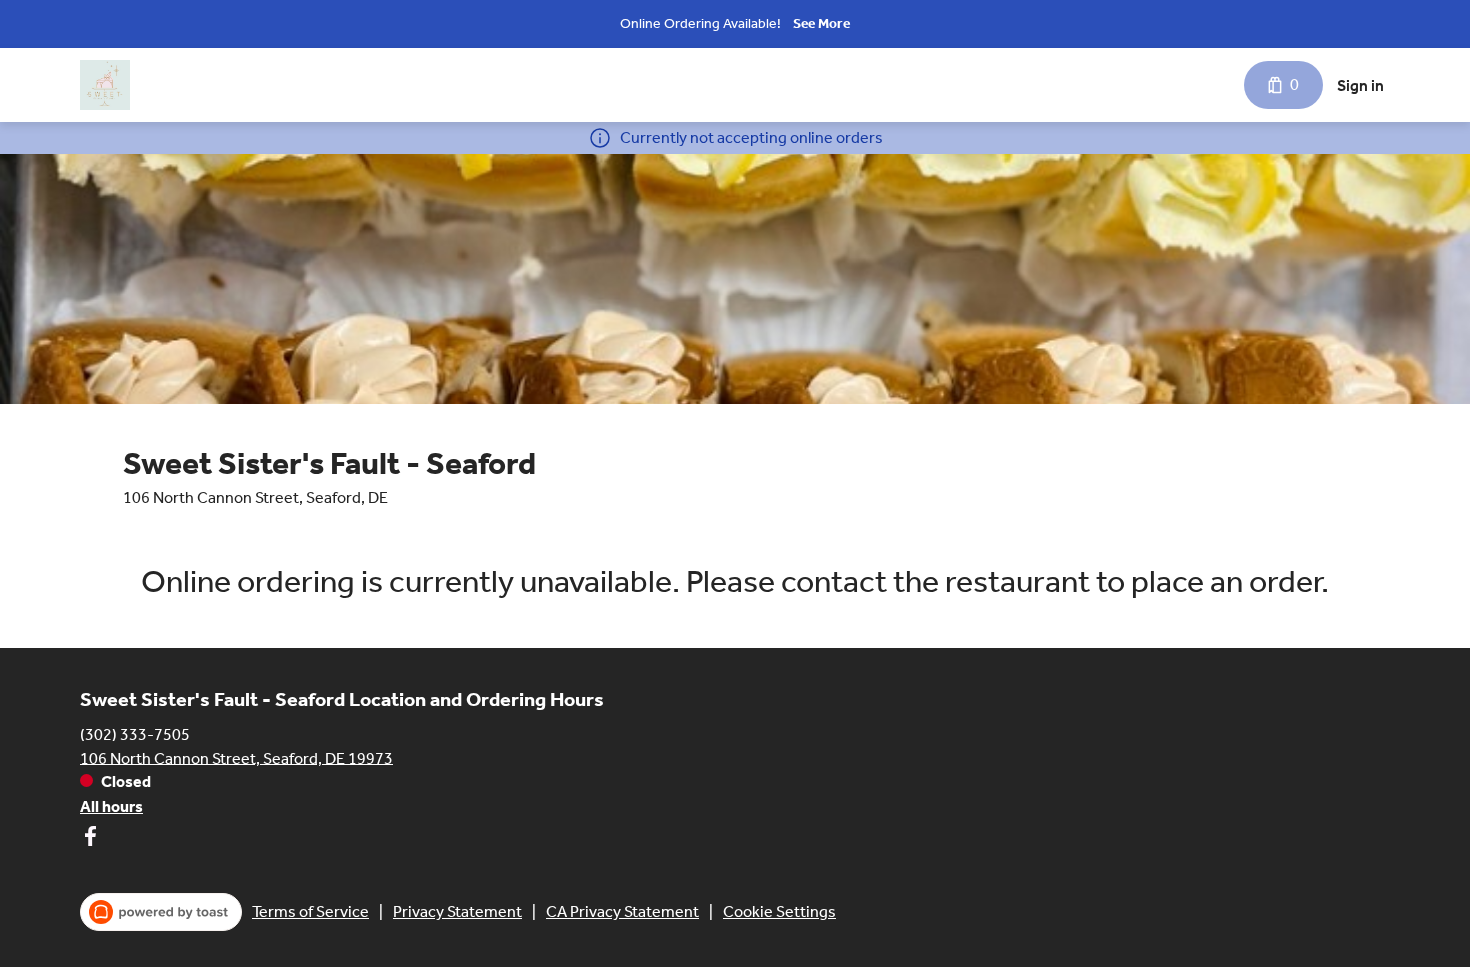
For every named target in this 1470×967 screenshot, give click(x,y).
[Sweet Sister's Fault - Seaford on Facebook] (90, 839)
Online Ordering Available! (700, 23)
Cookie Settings (779, 911)
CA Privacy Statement (622, 911)
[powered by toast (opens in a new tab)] (161, 912)
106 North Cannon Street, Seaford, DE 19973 (236, 757)
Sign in (1360, 85)
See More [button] (821, 23)
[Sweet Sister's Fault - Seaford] (105, 85)
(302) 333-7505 (135, 733)
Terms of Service (310, 911)
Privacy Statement (457, 911)
